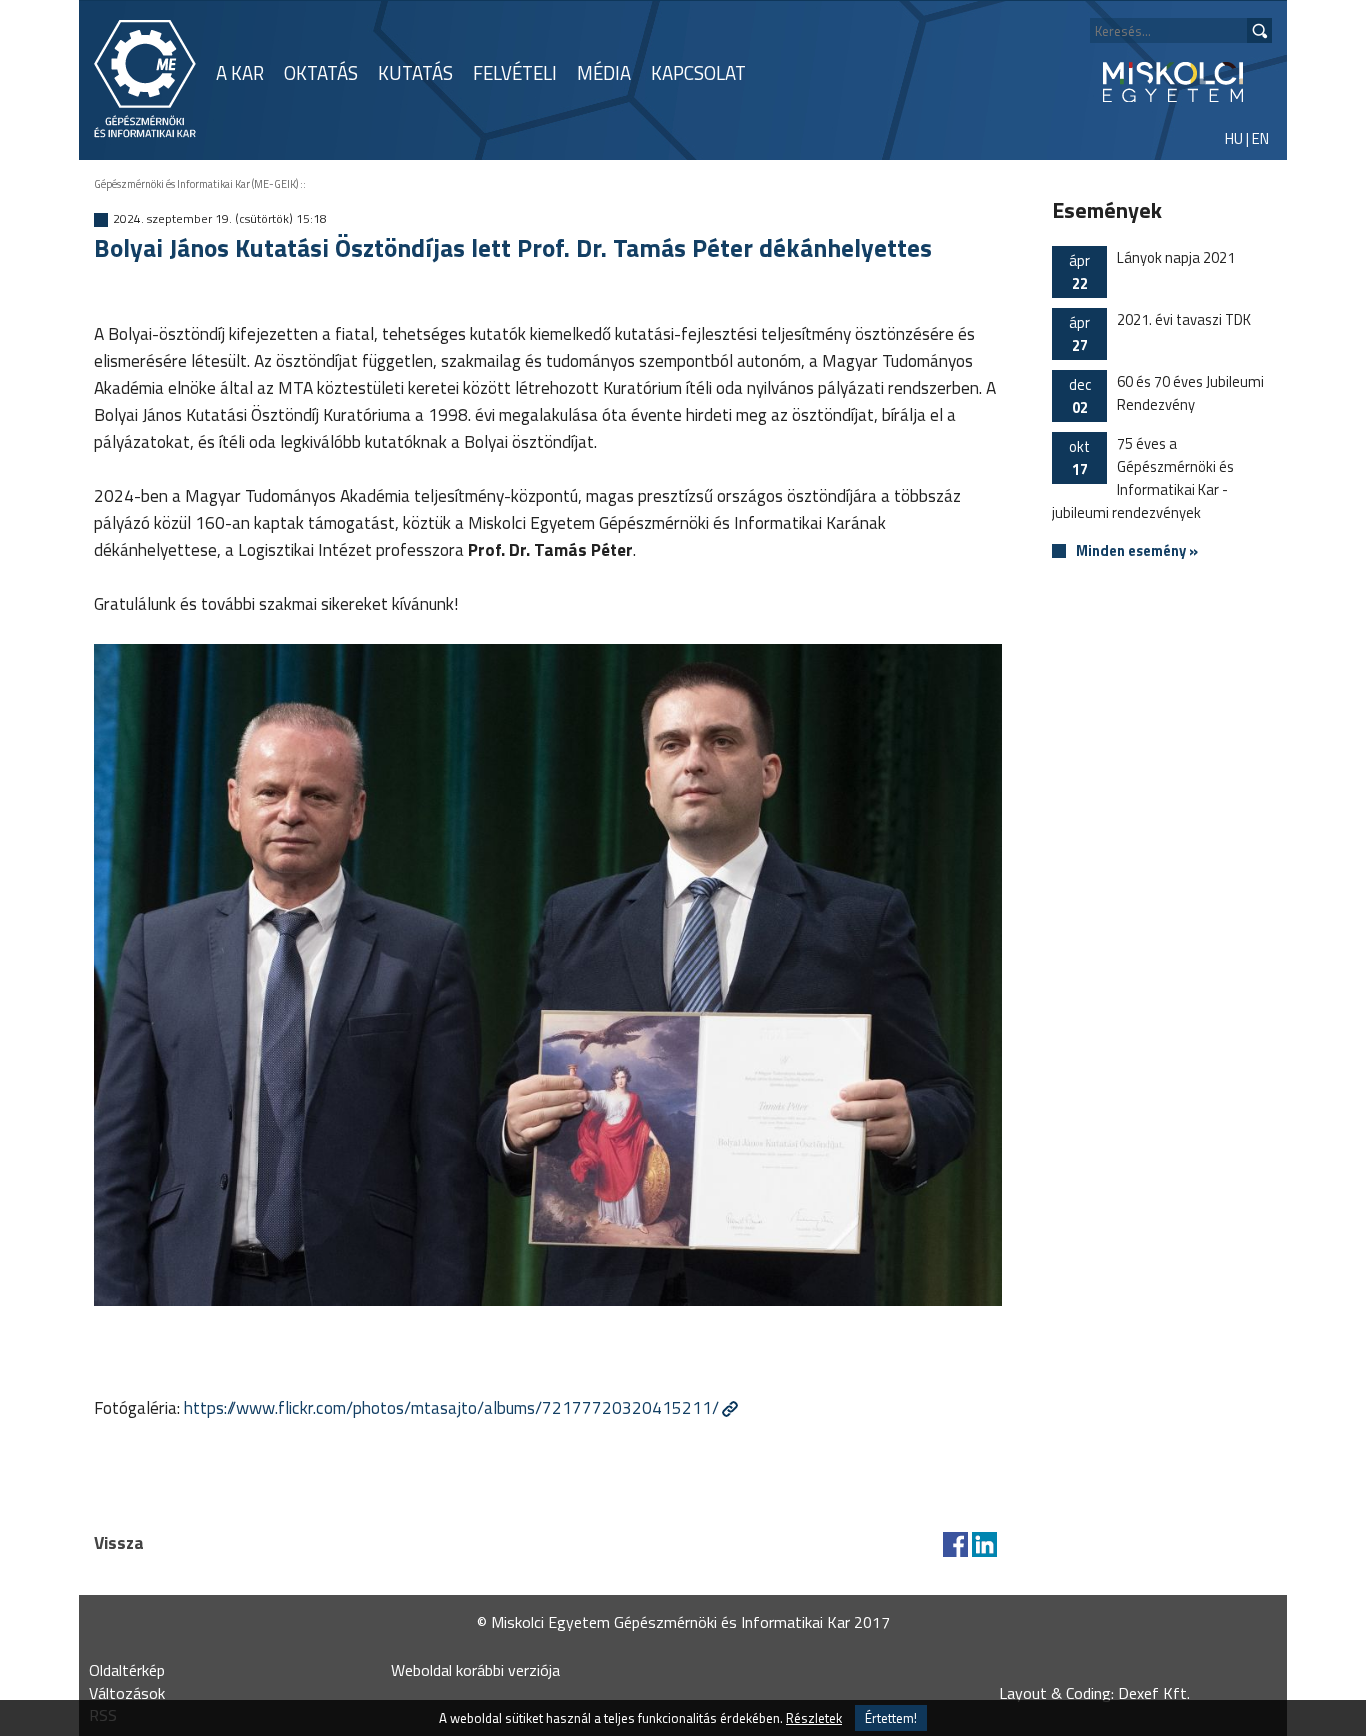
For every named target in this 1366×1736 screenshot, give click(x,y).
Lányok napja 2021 (1152, 270)
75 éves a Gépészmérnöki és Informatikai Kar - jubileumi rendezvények (1143, 478)
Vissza (119, 1542)
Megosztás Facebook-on (955, 1544)
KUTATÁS (415, 73)
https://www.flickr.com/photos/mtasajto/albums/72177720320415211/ (451, 1407)
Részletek (814, 1718)
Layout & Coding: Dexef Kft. (1094, 1693)
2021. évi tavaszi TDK (1160, 332)
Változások (127, 1693)
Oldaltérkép (127, 1670)
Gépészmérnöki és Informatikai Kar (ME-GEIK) (196, 184)
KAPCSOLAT (698, 73)
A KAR (240, 73)
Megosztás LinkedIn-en (984, 1544)
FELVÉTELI (515, 73)
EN (1260, 138)
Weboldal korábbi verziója (475, 1670)
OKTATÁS (321, 73)
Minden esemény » (1137, 551)
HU (1234, 138)
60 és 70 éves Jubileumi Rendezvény (1167, 394)
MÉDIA (604, 73)
